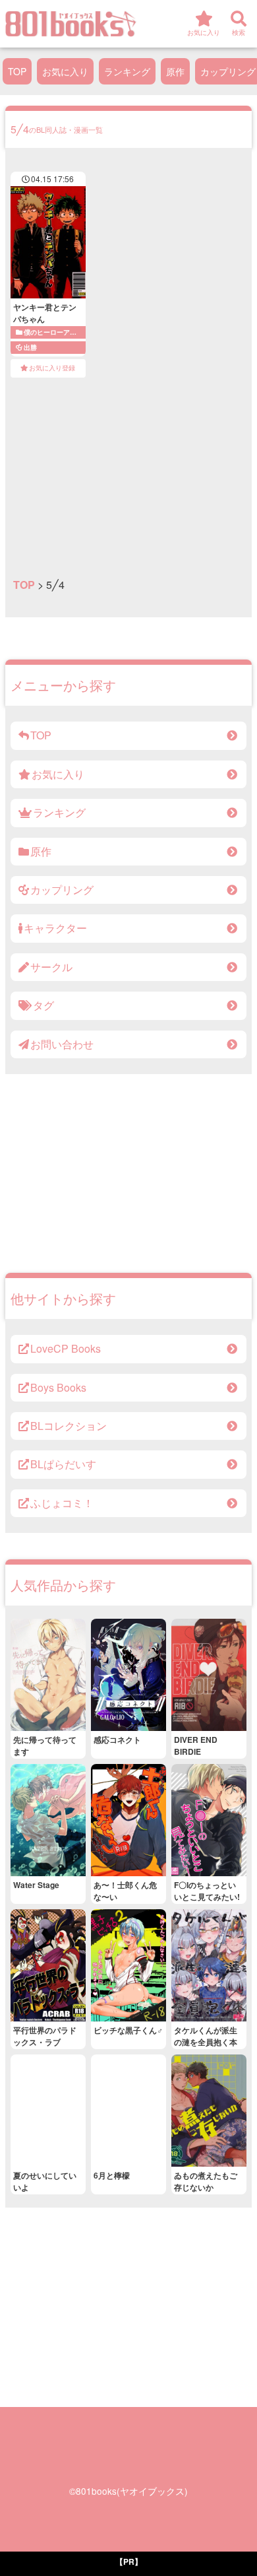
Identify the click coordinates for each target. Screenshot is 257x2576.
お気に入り (65, 71)
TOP (17, 71)
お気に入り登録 (52, 368)
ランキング (127, 71)
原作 (175, 71)
